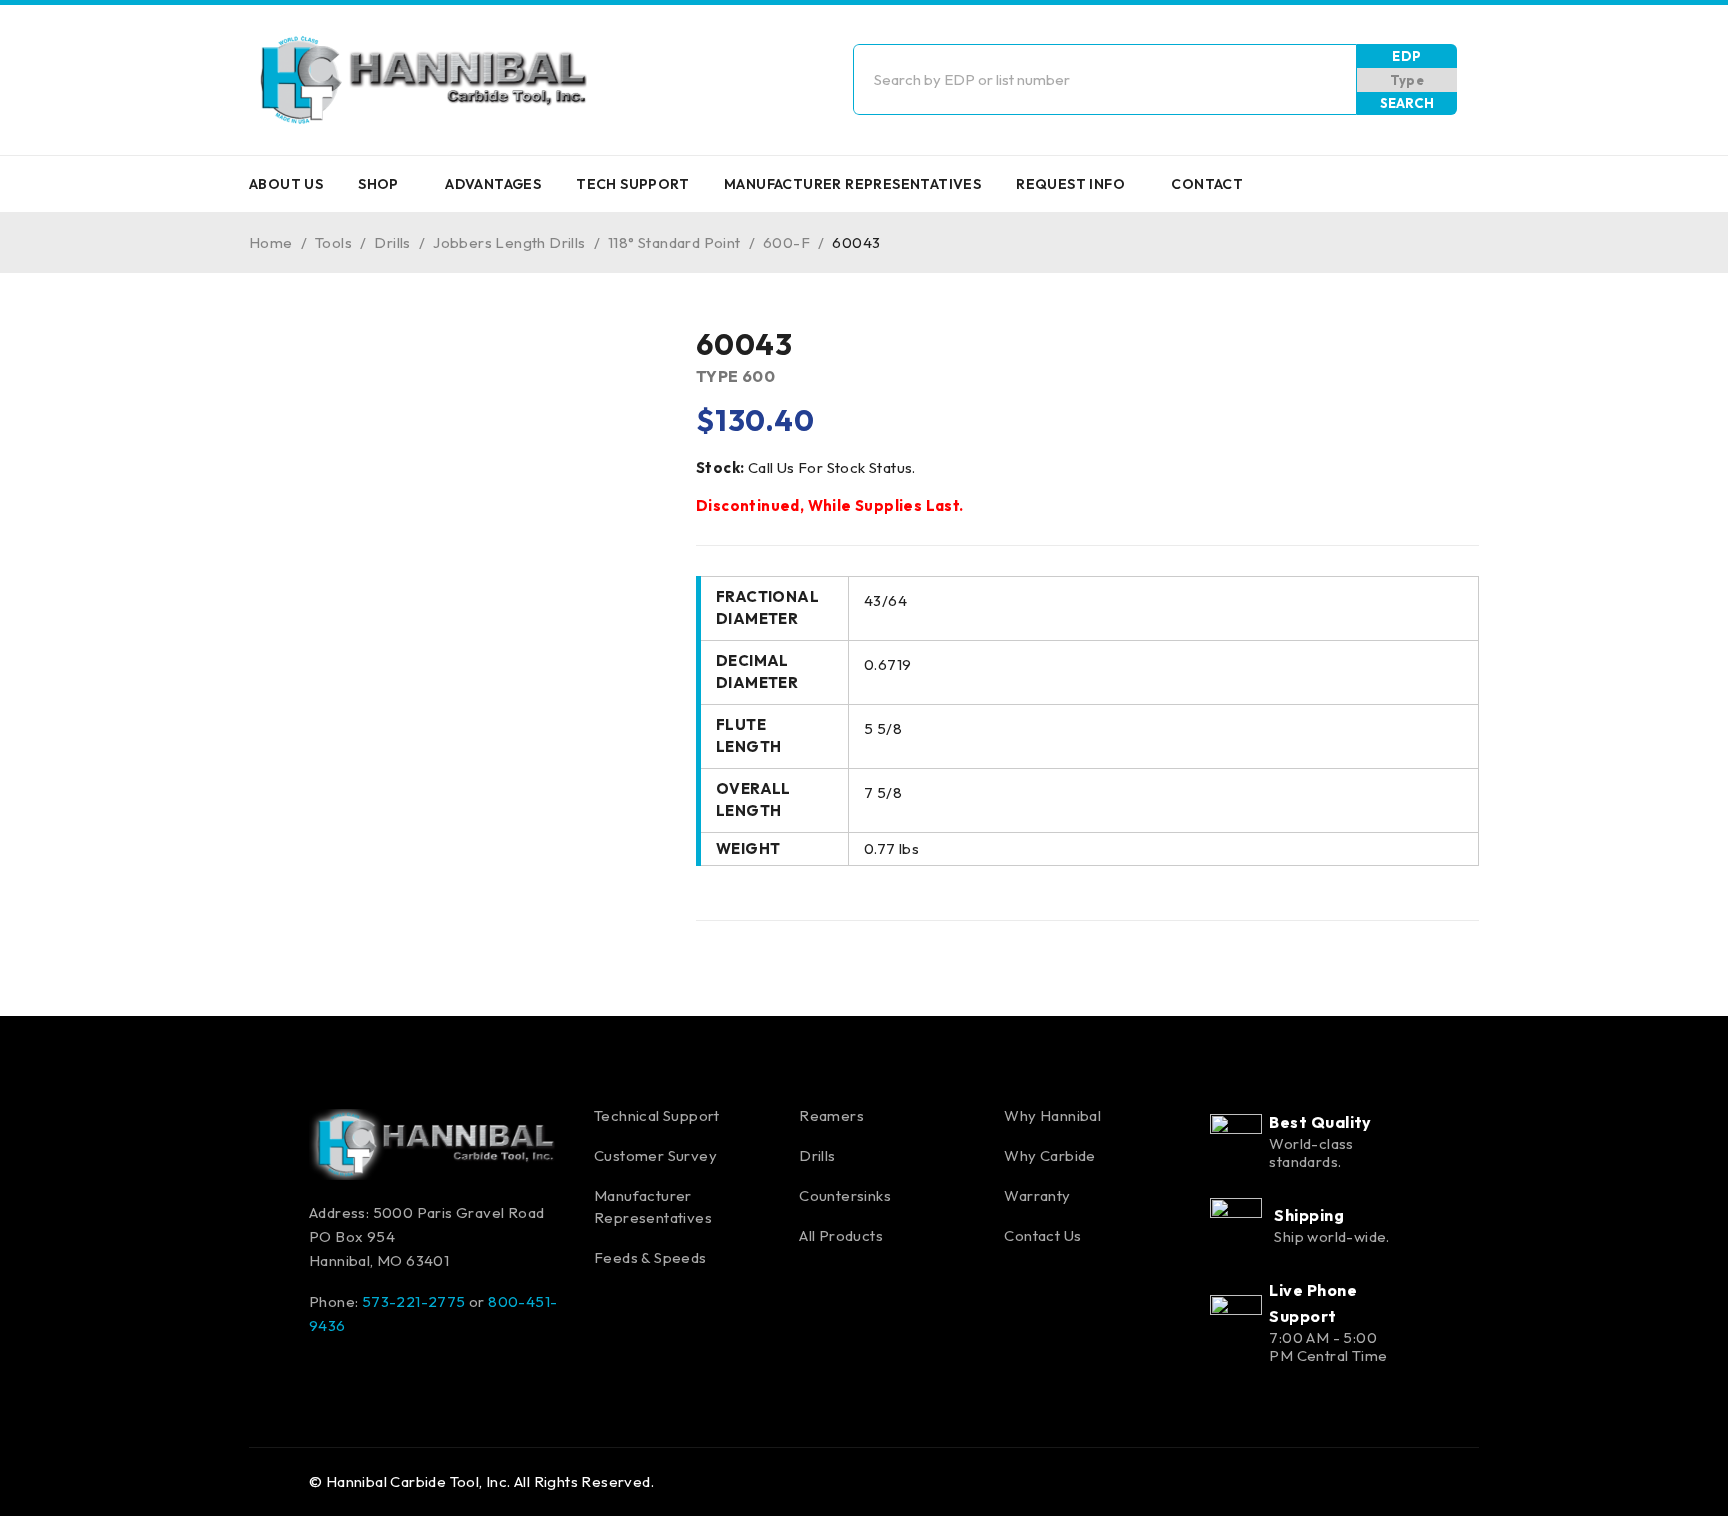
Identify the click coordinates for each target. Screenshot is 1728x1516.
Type (1407, 80)
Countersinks (845, 1195)
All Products (841, 1235)
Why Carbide (1049, 1155)
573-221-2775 (414, 1301)
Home (271, 242)
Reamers (831, 1115)
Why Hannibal (1052, 1115)
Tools (333, 242)
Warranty (1037, 1195)
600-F (786, 242)
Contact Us (1042, 1235)
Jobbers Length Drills (509, 242)
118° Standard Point (674, 242)
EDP (1406, 56)
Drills (392, 242)
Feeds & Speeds (650, 1257)
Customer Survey (655, 1155)
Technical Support (657, 1115)
